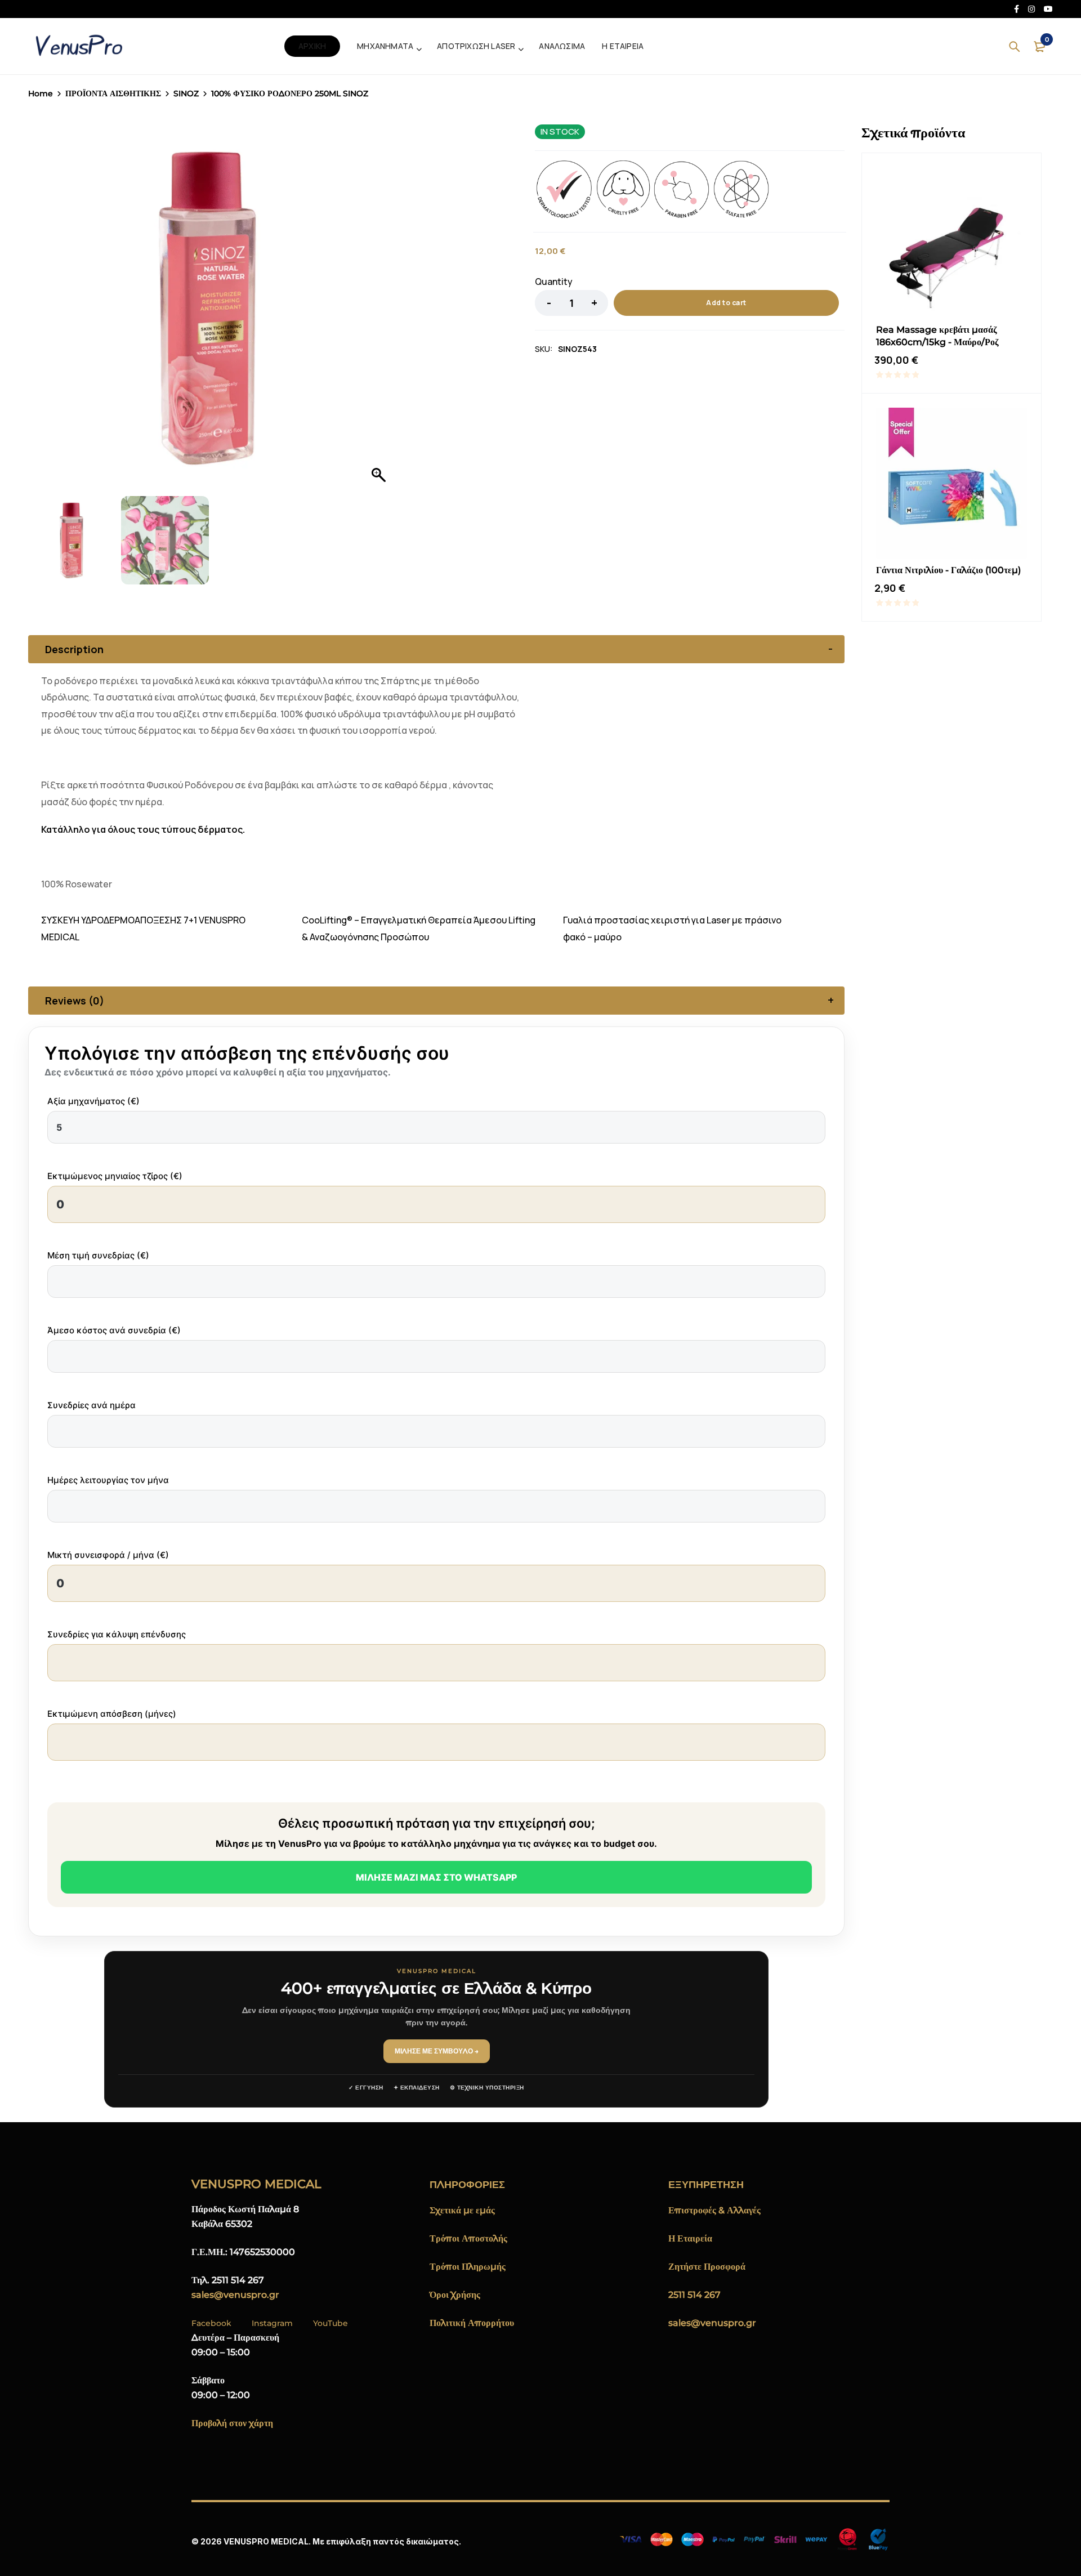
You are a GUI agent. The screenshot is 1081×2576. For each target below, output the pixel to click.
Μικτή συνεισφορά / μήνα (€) (108, 1555)
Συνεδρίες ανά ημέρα (91, 1405)
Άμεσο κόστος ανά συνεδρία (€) (114, 1330)
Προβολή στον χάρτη (232, 2423)
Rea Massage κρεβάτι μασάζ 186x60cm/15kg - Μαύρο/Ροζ (937, 336)
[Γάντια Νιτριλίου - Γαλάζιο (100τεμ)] (952, 483)
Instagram (272, 2323)
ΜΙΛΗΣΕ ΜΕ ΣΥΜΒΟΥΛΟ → (437, 2051)
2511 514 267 (694, 2295)
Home (41, 93)
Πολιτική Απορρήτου (472, 2323)
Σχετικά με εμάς (462, 2210)
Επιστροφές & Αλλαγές (714, 2210)
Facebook (211, 2323)
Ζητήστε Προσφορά (707, 2267)
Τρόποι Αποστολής (468, 2238)
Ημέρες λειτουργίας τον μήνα (108, 1480)
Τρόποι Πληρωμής (468, 2267)
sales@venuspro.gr (235, 2295)
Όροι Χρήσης (455, 2295)
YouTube (330, 2323)
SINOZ (186, 93)
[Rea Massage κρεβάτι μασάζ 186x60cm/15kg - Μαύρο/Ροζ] (952, 243)
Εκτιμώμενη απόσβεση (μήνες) (112, 1714)
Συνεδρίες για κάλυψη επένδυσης (117, 1634)
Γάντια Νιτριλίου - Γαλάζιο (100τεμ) (948, 570)
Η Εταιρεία (690, 2238)
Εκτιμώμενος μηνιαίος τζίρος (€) (115, 1176)
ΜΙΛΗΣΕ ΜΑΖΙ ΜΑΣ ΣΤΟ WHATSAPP (436, 1877)
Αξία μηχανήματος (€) (93, 1101)
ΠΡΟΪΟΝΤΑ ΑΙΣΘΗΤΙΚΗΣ (113, 93)
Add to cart (726, 303)
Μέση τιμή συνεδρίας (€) (98, 1255)
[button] (380, 313)
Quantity (554, 282)
